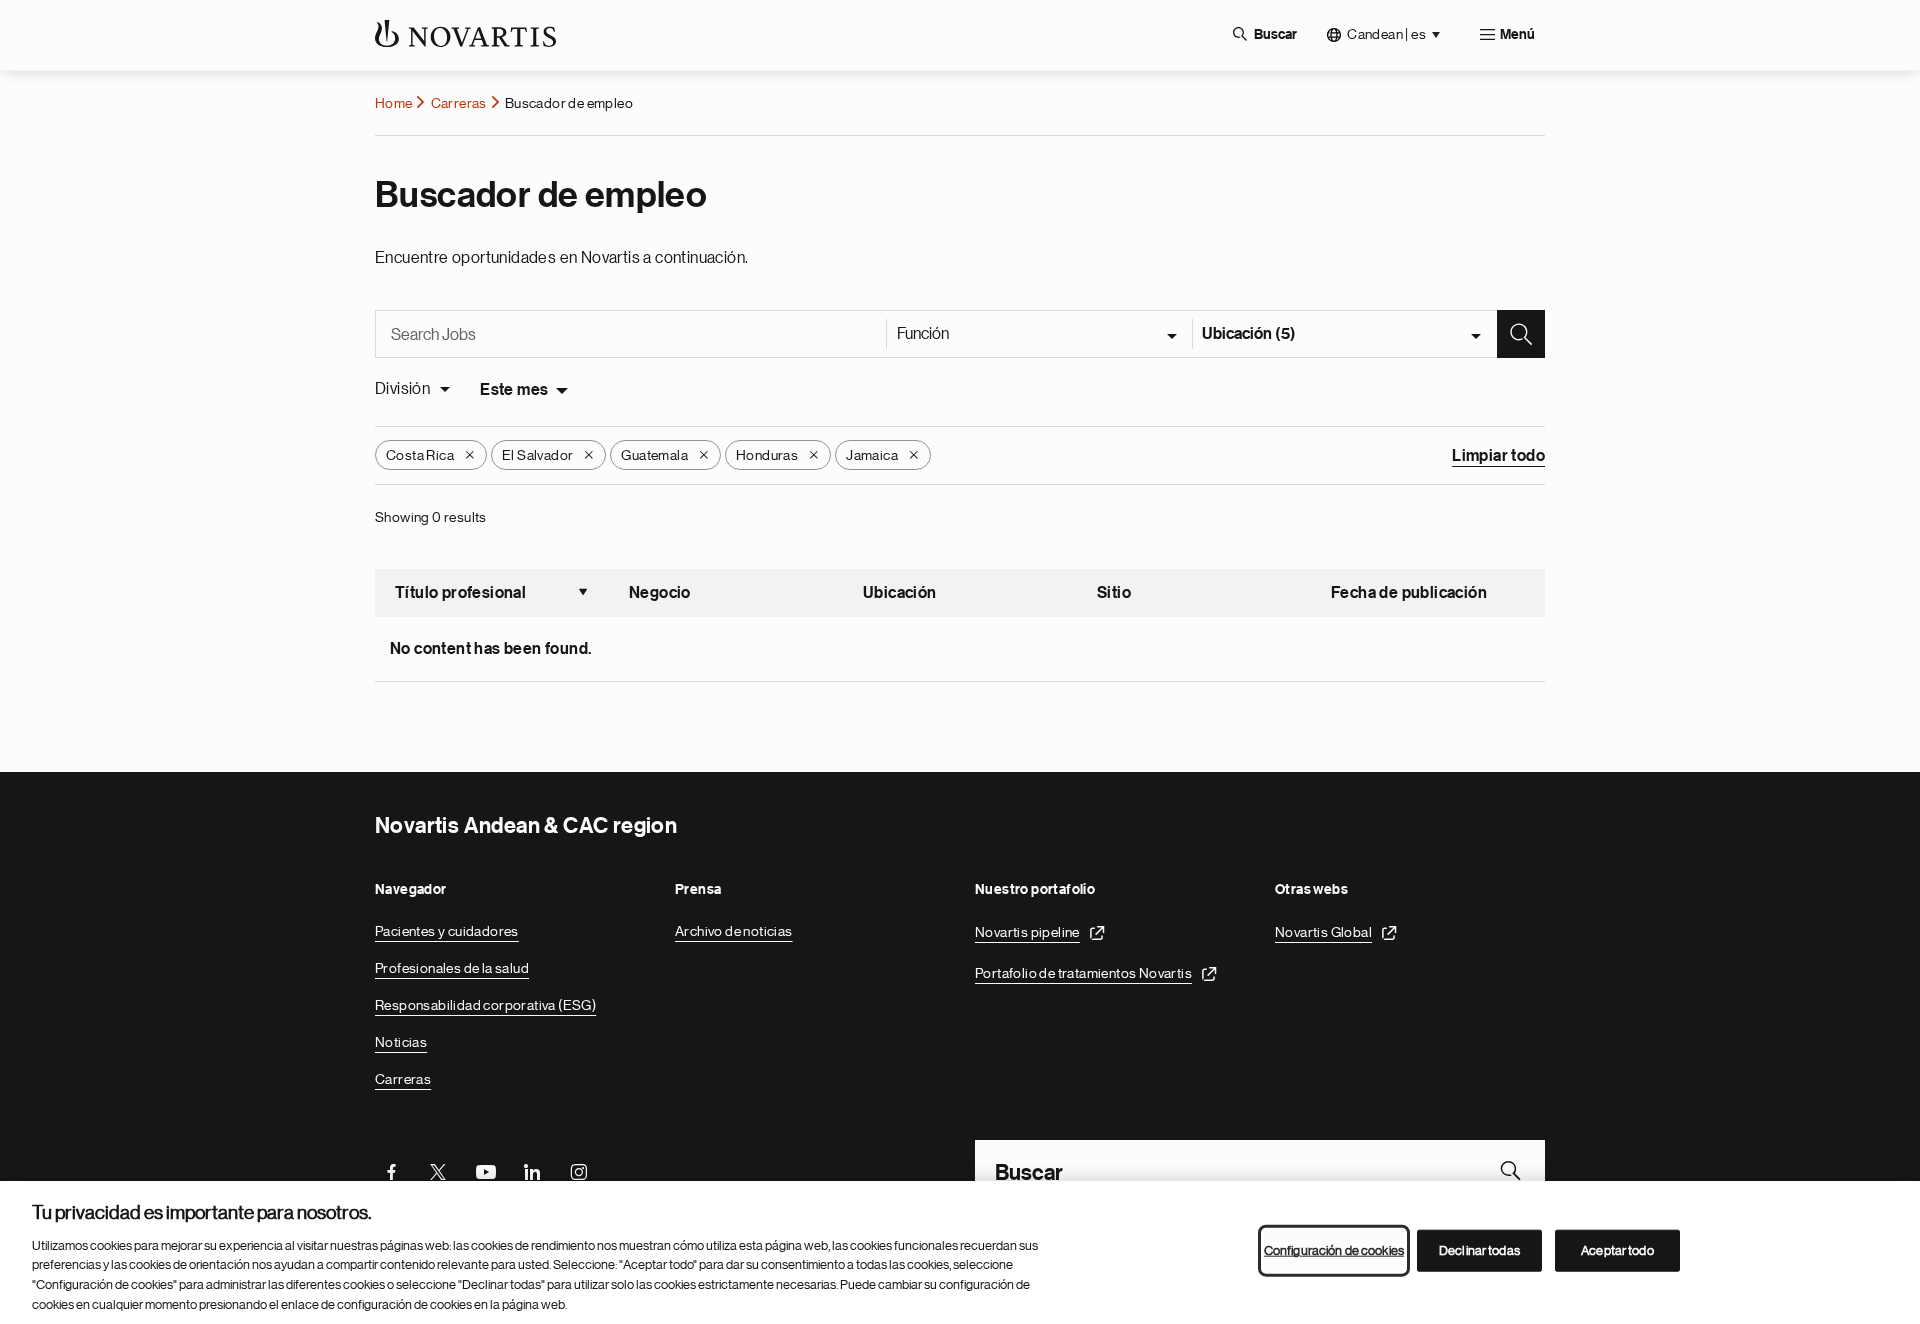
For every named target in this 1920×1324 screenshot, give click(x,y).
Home (394, 103)
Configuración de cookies (1334, 1250)
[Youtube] (485, 1170)
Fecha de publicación (1409, 593)
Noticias (401, 1042)
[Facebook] (391, 1170)
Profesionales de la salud (452, 968)
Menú (1517, 35)
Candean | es (1386, 34)
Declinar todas (1479, 1250)
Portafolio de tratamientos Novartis (1083, 973)
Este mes (514, 390)
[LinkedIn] (532, 1170)
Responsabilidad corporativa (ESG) (485, 1005)
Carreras (459, 103)
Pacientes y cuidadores (447, 931)
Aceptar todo (1617, 1250)
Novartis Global (1323, 932)
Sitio (1114, 593)
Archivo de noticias (734, 931)
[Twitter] (438, 1170)
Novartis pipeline (1027, 932)
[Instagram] (579, 1170)
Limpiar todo (1498, 456)
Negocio (660, 593)
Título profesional (492, 595)
